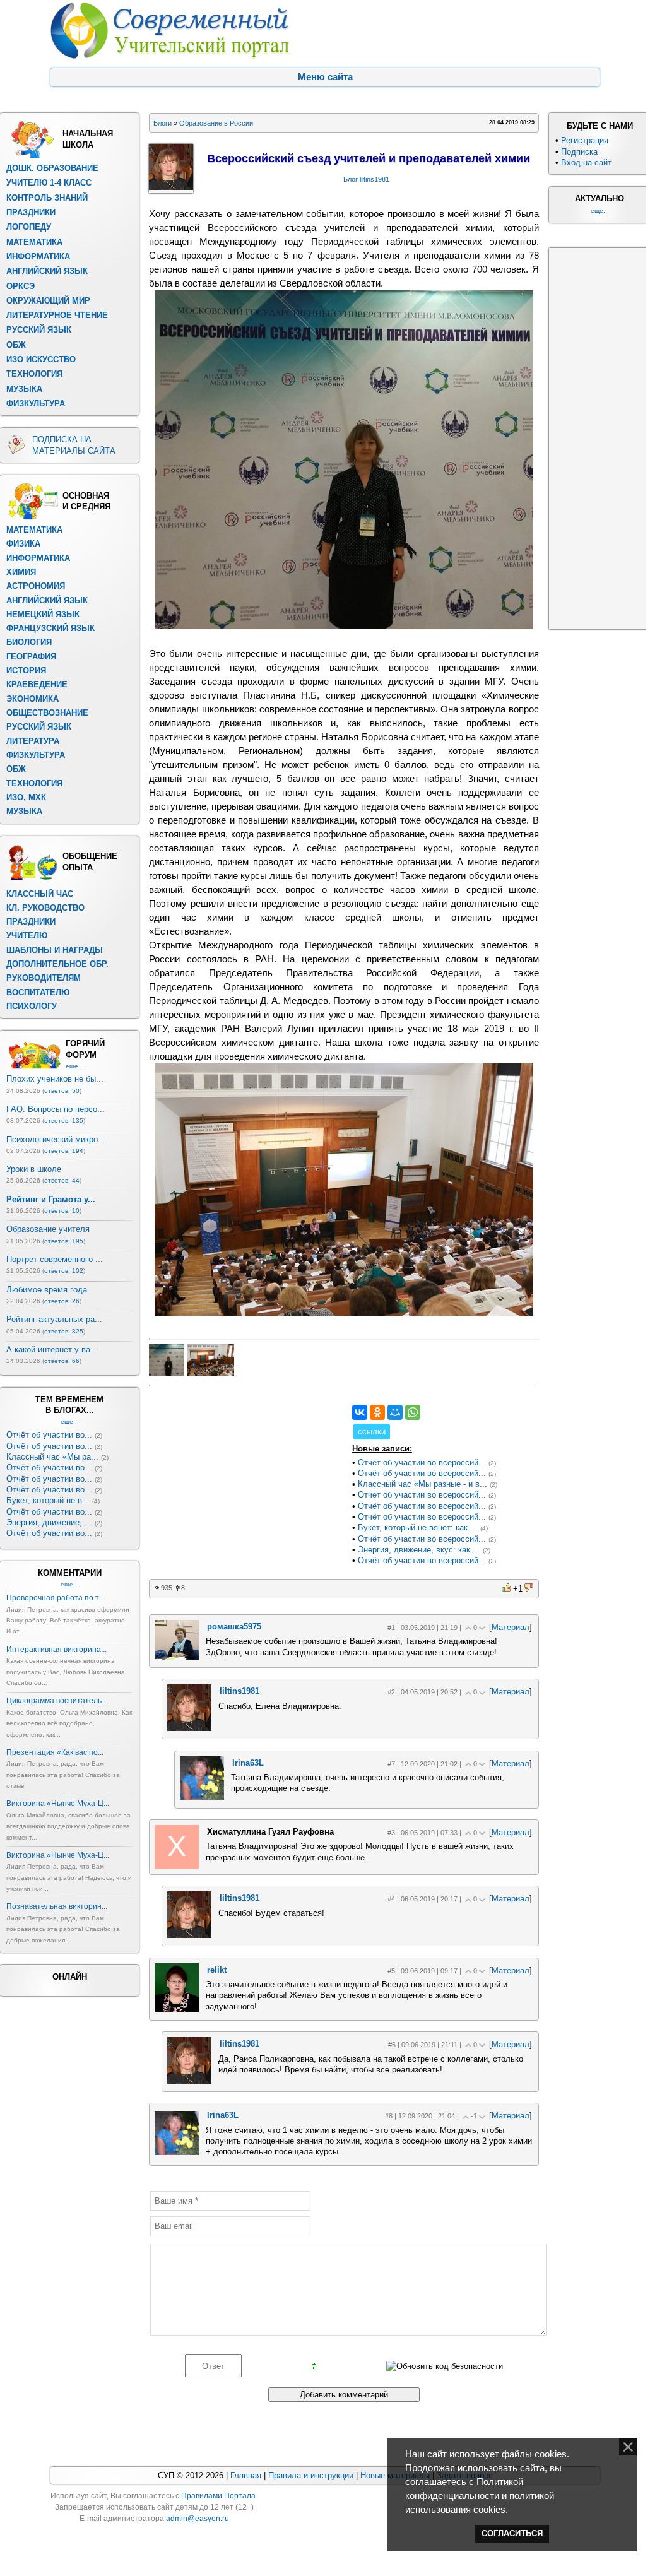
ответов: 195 (64, 1241)
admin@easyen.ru (198, 2519)
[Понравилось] (507, 1587)
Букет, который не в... (48, 1500)
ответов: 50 (62, 1091)
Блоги (162, 123)
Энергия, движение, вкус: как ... (419, 1550)
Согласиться (512, 2533)
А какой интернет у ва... (52, 1350)
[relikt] (177, 2010)
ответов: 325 (64, 1331)
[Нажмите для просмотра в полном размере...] (344, 626)
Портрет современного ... (55, 1259)
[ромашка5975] (177, 1657)
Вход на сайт (586, 162)
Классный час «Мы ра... (52, 1457)
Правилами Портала (218, 2496)
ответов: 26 (62, 1301)
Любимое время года (47, 1290)
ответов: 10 (62, 1211)
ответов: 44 (62, 1180)
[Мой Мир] (395, 1412)
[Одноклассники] (377, 1412)
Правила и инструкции (311, 2475)
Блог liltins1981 (366, 179)
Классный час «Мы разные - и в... (423, 1484)
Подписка (579, 152)
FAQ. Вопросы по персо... (56, 1109)
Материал (511, 1627)
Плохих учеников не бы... (55, 1079)
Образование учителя (48, 1229)
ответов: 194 (64, 1151)
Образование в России (216, 123)
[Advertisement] (244, 1484)
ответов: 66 (62, 1361)
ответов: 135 (64, 1120)
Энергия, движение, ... (49, 1522)
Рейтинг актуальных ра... (54, 1319)
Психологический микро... (56, 1139)
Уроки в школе (34, 1169)
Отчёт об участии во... (49, 1435)
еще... (75, 1066)
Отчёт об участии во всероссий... (422, 1462)
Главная (246, 2475)
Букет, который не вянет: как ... (418, 1527)
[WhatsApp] (413, 1412)
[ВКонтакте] (360, 1412)
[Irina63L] (202, 1797)
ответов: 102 (64, 1271)
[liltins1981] (189, 1728)
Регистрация (585, 140)
